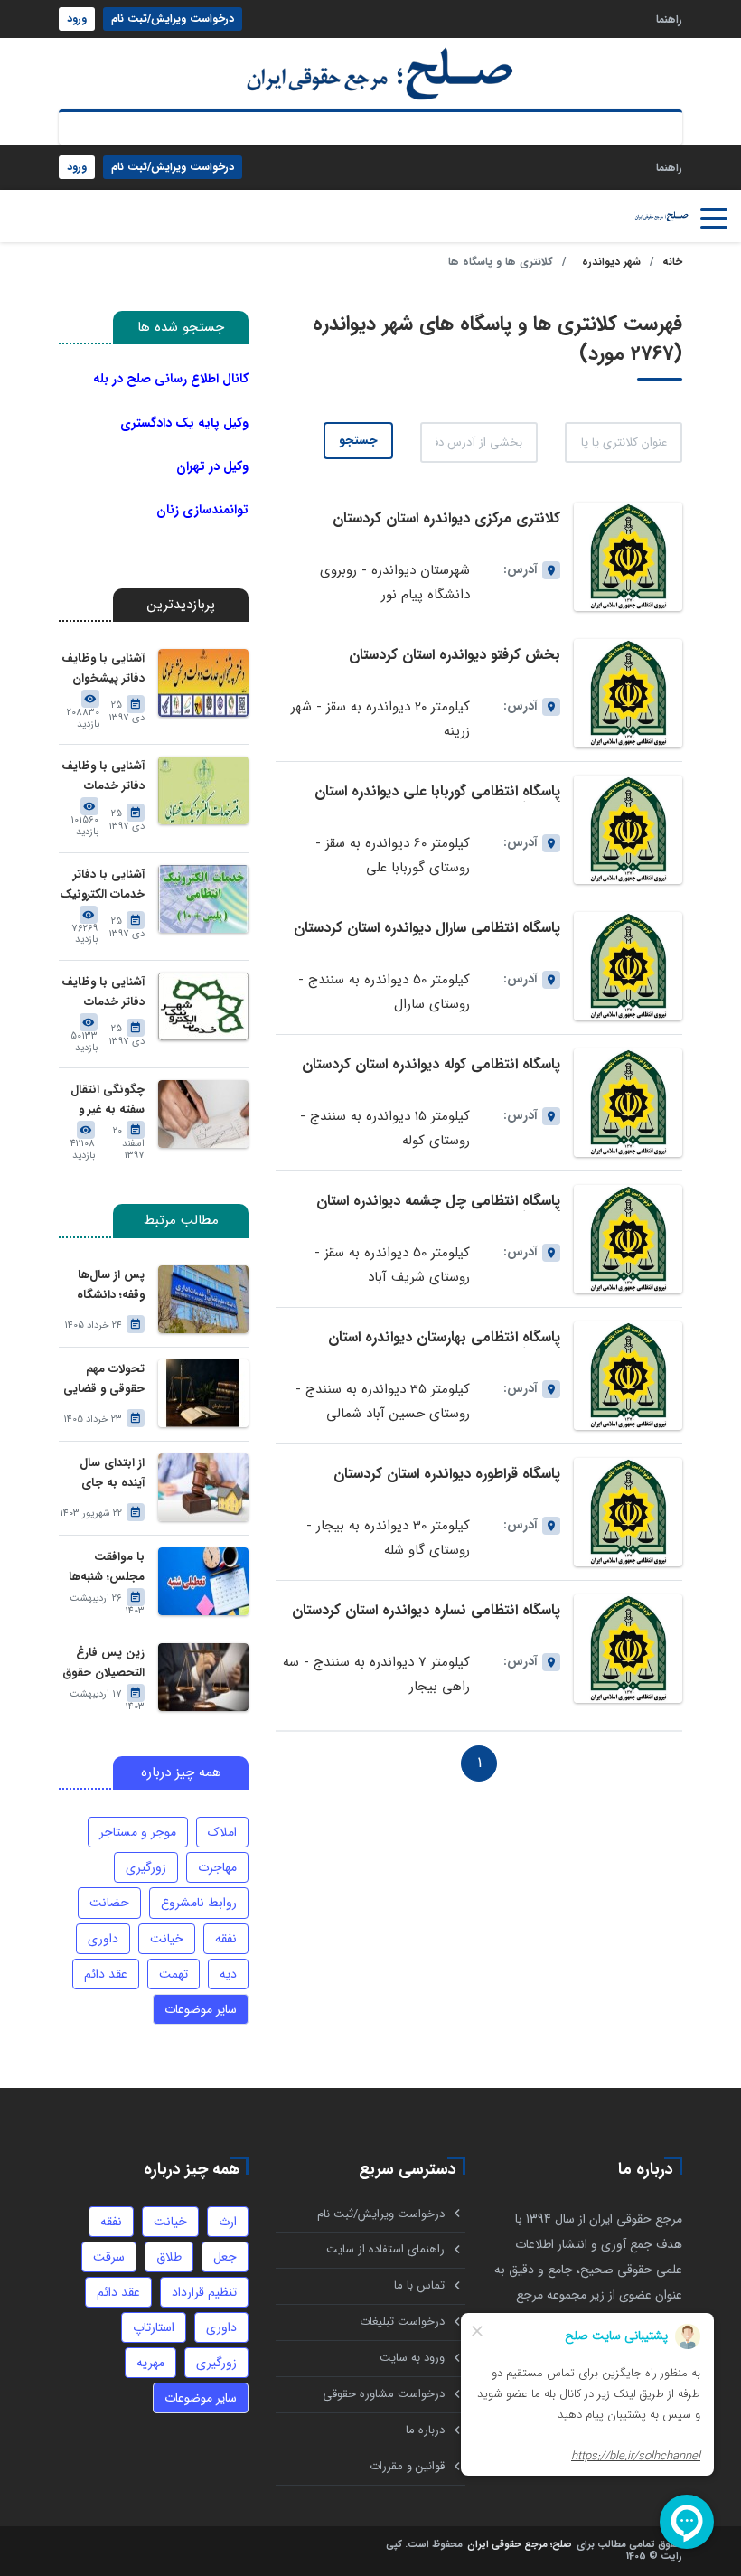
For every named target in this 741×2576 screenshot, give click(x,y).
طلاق (169, 2257)
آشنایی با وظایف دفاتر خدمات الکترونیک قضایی (103, 777)
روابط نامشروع (199, 1903)
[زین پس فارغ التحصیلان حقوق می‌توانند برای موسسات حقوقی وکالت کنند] (203, 1677)
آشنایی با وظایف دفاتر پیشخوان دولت (103, 669)
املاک (222, 1832)
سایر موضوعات (201, 2009)
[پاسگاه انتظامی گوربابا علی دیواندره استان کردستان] (628, 830)
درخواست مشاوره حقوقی (384, 2394)
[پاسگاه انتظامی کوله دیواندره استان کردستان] (628, 1103)
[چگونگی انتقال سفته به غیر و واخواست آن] (203, 1114)
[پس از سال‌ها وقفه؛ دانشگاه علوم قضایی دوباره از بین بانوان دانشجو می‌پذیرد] (203, 1299)
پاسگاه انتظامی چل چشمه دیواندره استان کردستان (438, 1209)
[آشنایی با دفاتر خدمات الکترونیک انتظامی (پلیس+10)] (203, 899)
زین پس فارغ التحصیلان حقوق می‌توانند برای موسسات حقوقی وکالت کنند (103, 1664)
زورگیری (146, 1867)
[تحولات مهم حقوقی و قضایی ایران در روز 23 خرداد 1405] (203, 1393)
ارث (228, 2222)
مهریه (150, 2363)
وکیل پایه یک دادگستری (184, 423)
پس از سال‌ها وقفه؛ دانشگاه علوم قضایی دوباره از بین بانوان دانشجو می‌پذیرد (108, 1286)
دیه (228, 1974)
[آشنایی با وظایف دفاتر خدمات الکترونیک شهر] (203, 1006)
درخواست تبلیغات (402, 2322)
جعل (225, 2257)
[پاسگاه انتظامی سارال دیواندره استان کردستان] (628, 966)
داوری (103, 1939)
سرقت (109, 2257)
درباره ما (425, 2430)
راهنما (669, 19)
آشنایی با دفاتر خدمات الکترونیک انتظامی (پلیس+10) (102, 885)
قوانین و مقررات (407, 2466)
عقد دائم (106, 1974)
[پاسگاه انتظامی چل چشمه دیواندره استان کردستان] (628, 1239)
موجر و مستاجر (138, 1832)
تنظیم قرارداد (204, 2292)
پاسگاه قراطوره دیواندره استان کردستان (447, 1474)
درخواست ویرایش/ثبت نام (173, 19)
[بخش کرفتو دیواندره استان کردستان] (628, 693)
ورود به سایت (412, 2358)
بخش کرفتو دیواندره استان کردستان (455, 655)
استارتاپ (154, 2327)
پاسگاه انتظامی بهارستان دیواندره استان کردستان (444, 1345)
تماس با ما (419, 2285)
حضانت (109, 1903)
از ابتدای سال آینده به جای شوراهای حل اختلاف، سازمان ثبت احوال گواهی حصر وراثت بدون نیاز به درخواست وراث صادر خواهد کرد (103, 1474)
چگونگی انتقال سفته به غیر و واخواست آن (108, 1100)
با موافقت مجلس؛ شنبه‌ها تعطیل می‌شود (107, 1568)
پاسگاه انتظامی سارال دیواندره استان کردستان (427, 928)
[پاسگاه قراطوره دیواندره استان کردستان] (628, 1512)
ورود (77, 19)
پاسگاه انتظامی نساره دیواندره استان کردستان (426, 1610)
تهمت (174, 1974)
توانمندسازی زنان (202, 510)
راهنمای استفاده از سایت (385, 2249)
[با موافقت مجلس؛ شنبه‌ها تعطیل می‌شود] (203, 1581)
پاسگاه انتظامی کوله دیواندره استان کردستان (431, 1064)
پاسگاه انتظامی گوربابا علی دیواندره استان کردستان (437, 799)
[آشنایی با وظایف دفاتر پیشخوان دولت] (203, 683)
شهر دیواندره (611, 262)
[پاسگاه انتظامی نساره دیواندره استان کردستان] (628, 1649)
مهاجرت (217, 1867)
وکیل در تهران (212, 466)
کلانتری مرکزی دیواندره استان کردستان (446, 518)
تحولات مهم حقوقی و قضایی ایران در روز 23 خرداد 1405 (104, 1380)
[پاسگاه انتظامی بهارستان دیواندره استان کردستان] (628, 1376)
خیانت (167, 1939)
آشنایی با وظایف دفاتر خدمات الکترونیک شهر (103, 993)
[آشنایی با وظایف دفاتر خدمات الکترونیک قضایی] (203, 790)
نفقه (226, 1939)
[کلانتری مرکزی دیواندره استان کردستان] (628, 557)
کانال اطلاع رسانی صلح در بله (171, 379)
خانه (672, 262)
